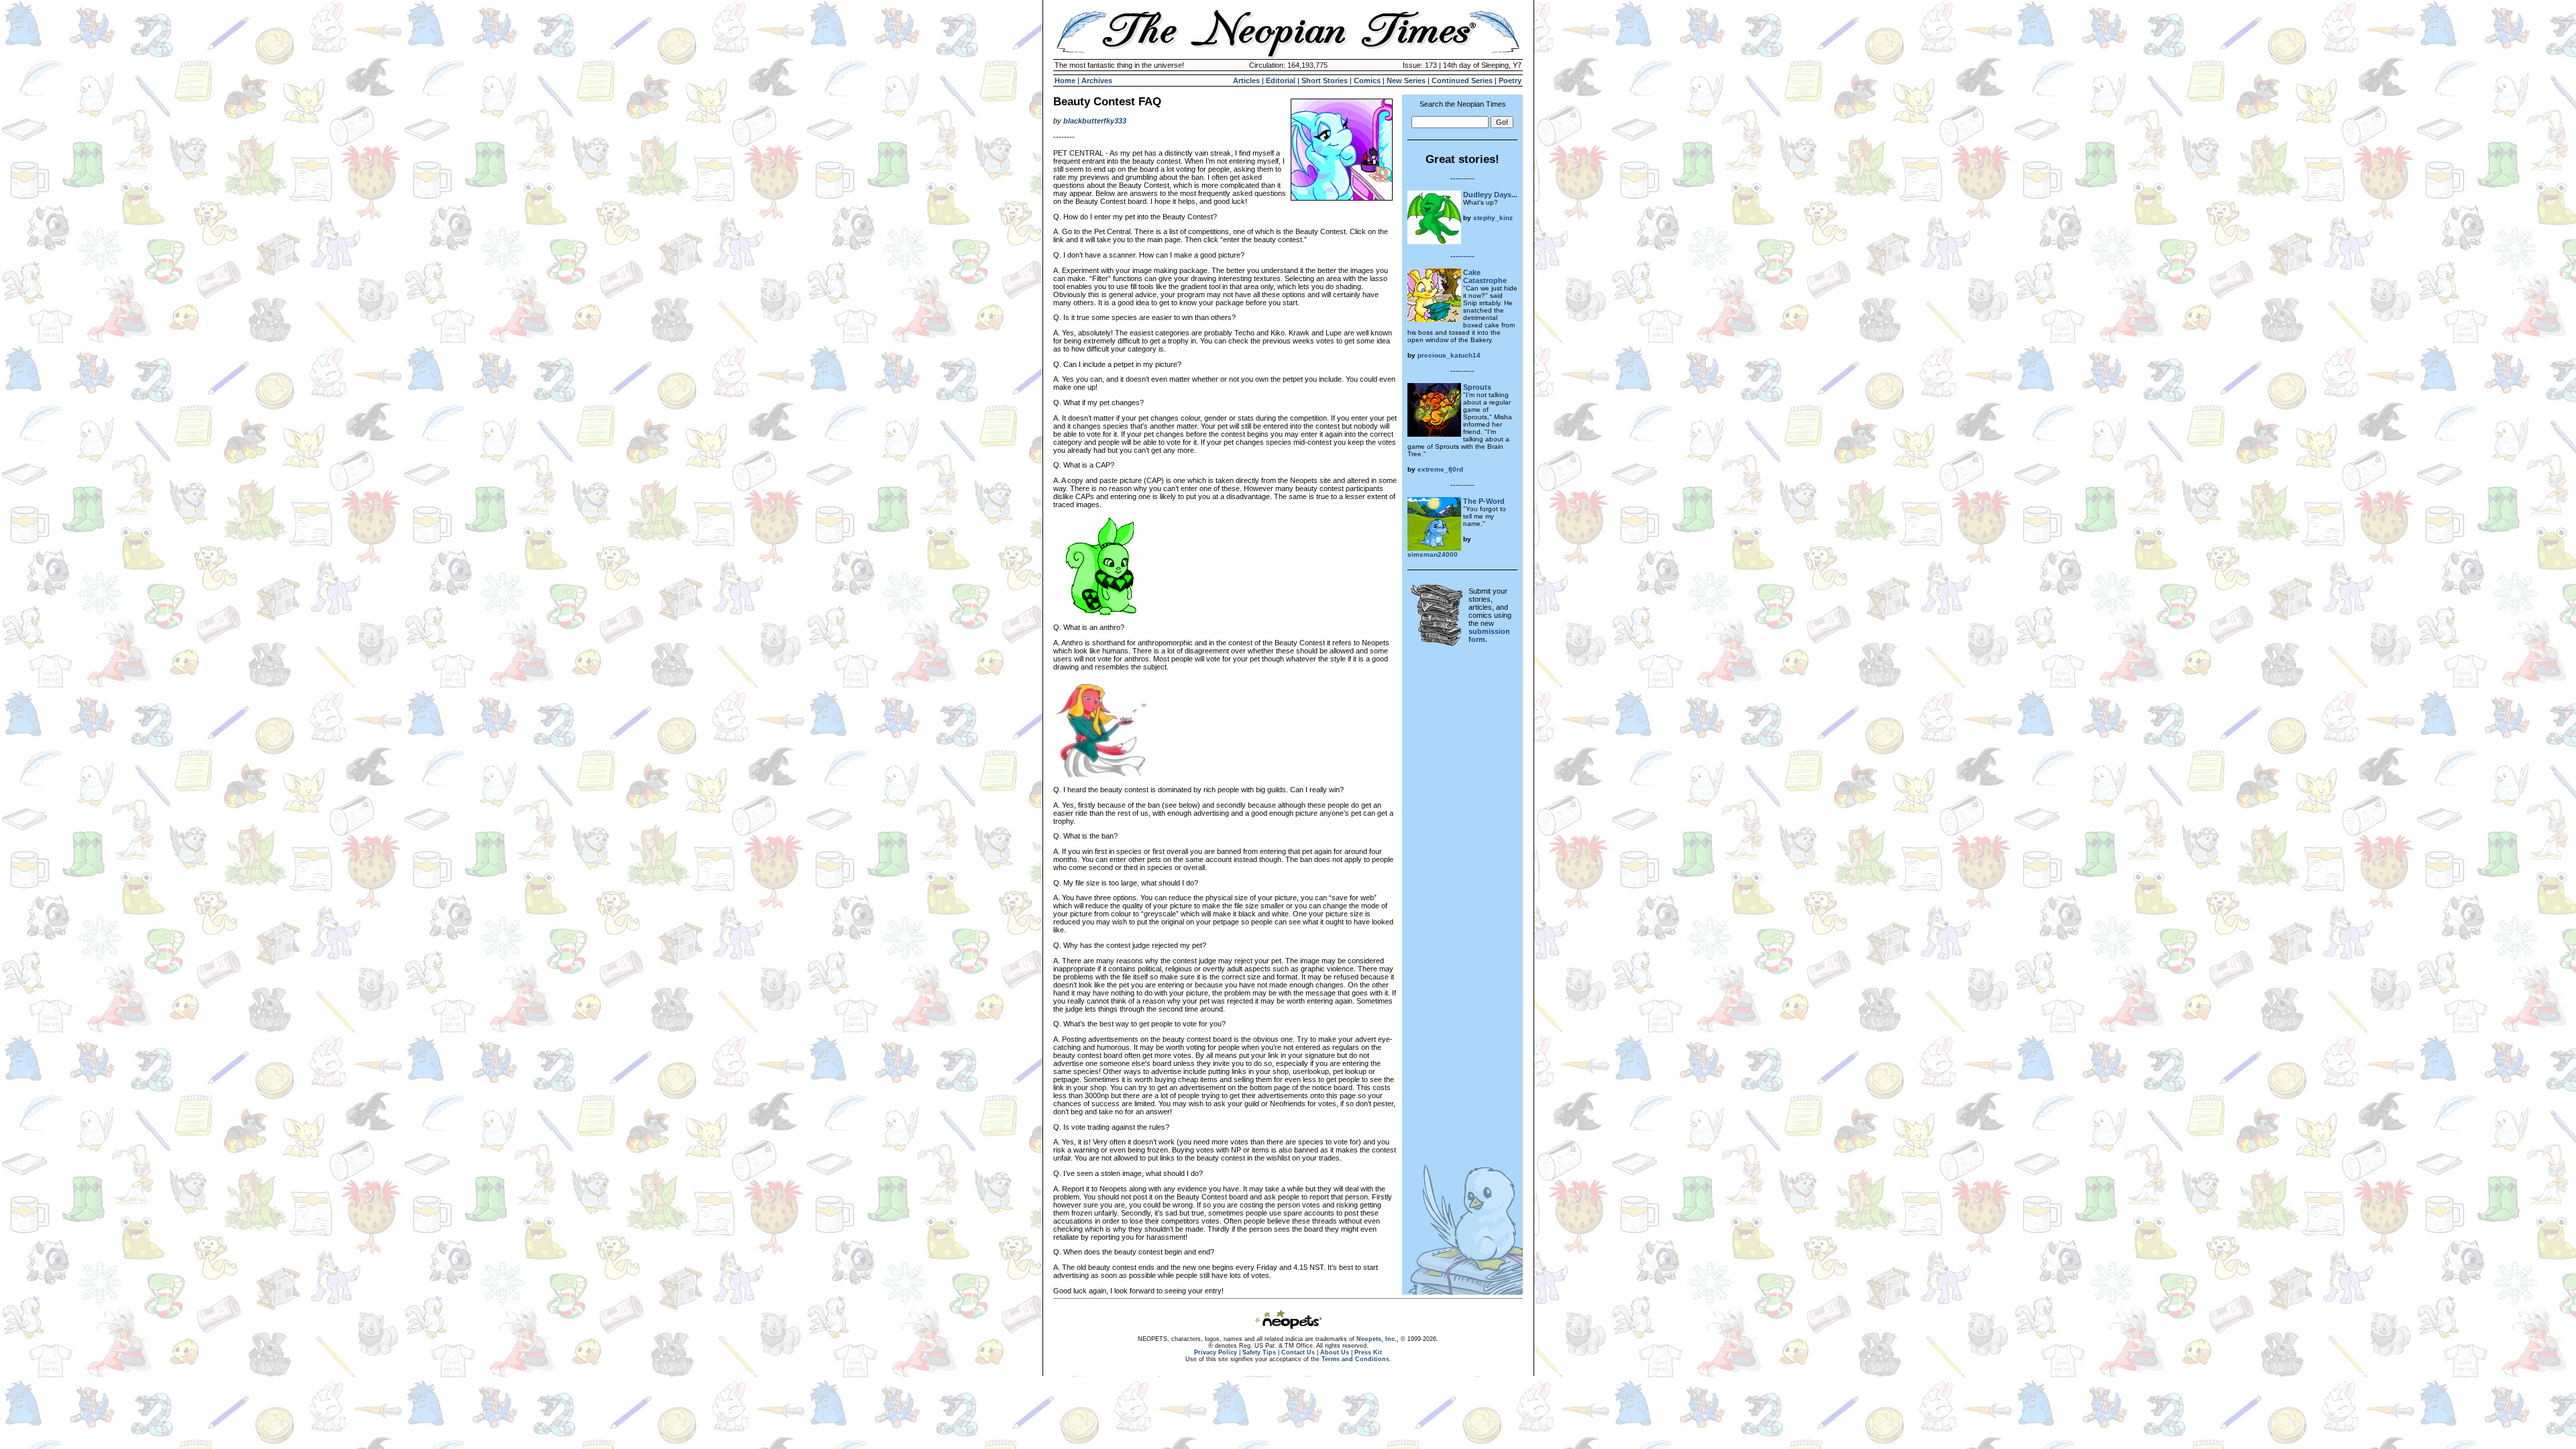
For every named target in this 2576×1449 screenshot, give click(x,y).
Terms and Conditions (1355, 1359)
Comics (1367, 80)
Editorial (1281, 80)
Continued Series (1462, 80)
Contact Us (1298, 1352)
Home (1065, 80)
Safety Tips (1259, 1352)
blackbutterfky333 (1095, 121)
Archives (1097, 80)
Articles (1246, 80)
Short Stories (1325, 80)
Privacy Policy (1216, 1352)
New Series (1406, 80)
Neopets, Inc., (1378, 1339)
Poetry (1510, 80)
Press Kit (1368, 1352)
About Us (1335, 1352)
